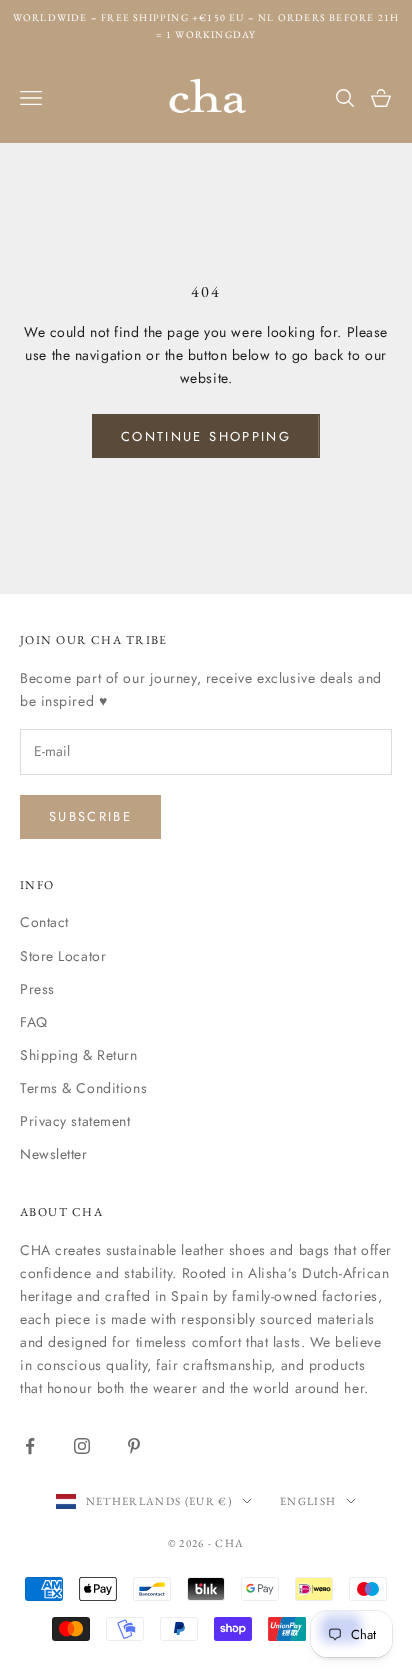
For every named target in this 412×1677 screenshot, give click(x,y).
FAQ (34, 1022)
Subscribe (90, 816)
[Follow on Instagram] (82, 1446)
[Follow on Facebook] (30, 1446)
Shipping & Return (79, 1055)
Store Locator (63, 956)
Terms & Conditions (83, 1088)
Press (37, 989)
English (308, 1501)
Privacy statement (75, 1121)
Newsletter (54, 1154)
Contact (44, 922)
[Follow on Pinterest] (134, 1446)
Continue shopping (206, 436)
